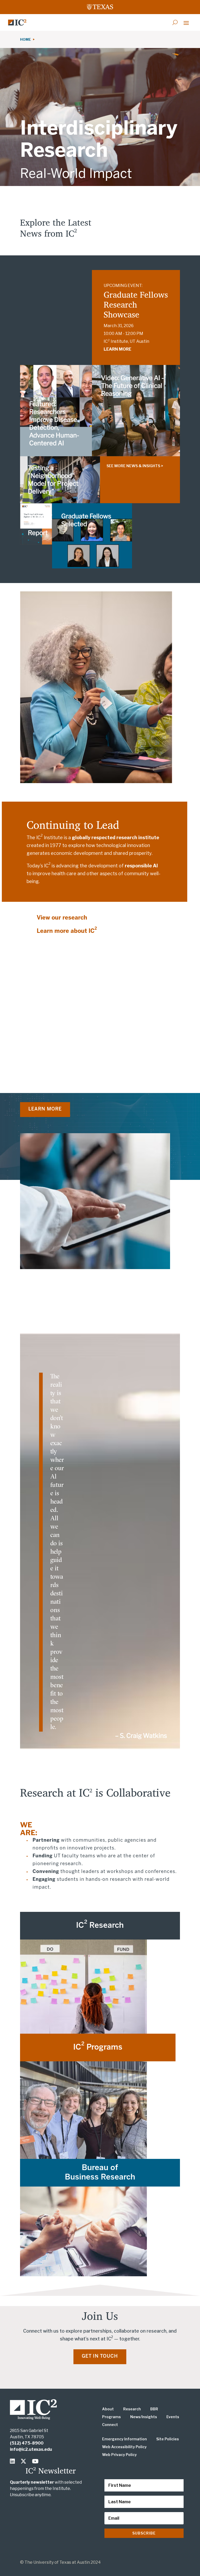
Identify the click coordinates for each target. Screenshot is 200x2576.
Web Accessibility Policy (124, 2447)
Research (132, 2409)
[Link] (17, 22)
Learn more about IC (67, 931)
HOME (26, 39)
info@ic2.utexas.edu (31, 2449)
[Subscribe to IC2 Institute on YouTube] (36, 2461)
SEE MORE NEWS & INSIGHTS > (135, 466)
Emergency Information (124, 2439)
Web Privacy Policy (119, 2455)
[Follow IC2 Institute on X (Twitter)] (25, 2461)
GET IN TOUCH (100, 2356)
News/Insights (144, 2417)
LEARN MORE (117, 349)
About (108, 2409)
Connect (110, 2425)
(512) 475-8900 (27, 2443)
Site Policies (168, 2439)
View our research (62, 918)
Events (173, 2417)
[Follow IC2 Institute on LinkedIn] (14, 2461)
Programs (111, 2417)
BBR (154, 2409)
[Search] (175, 22)
